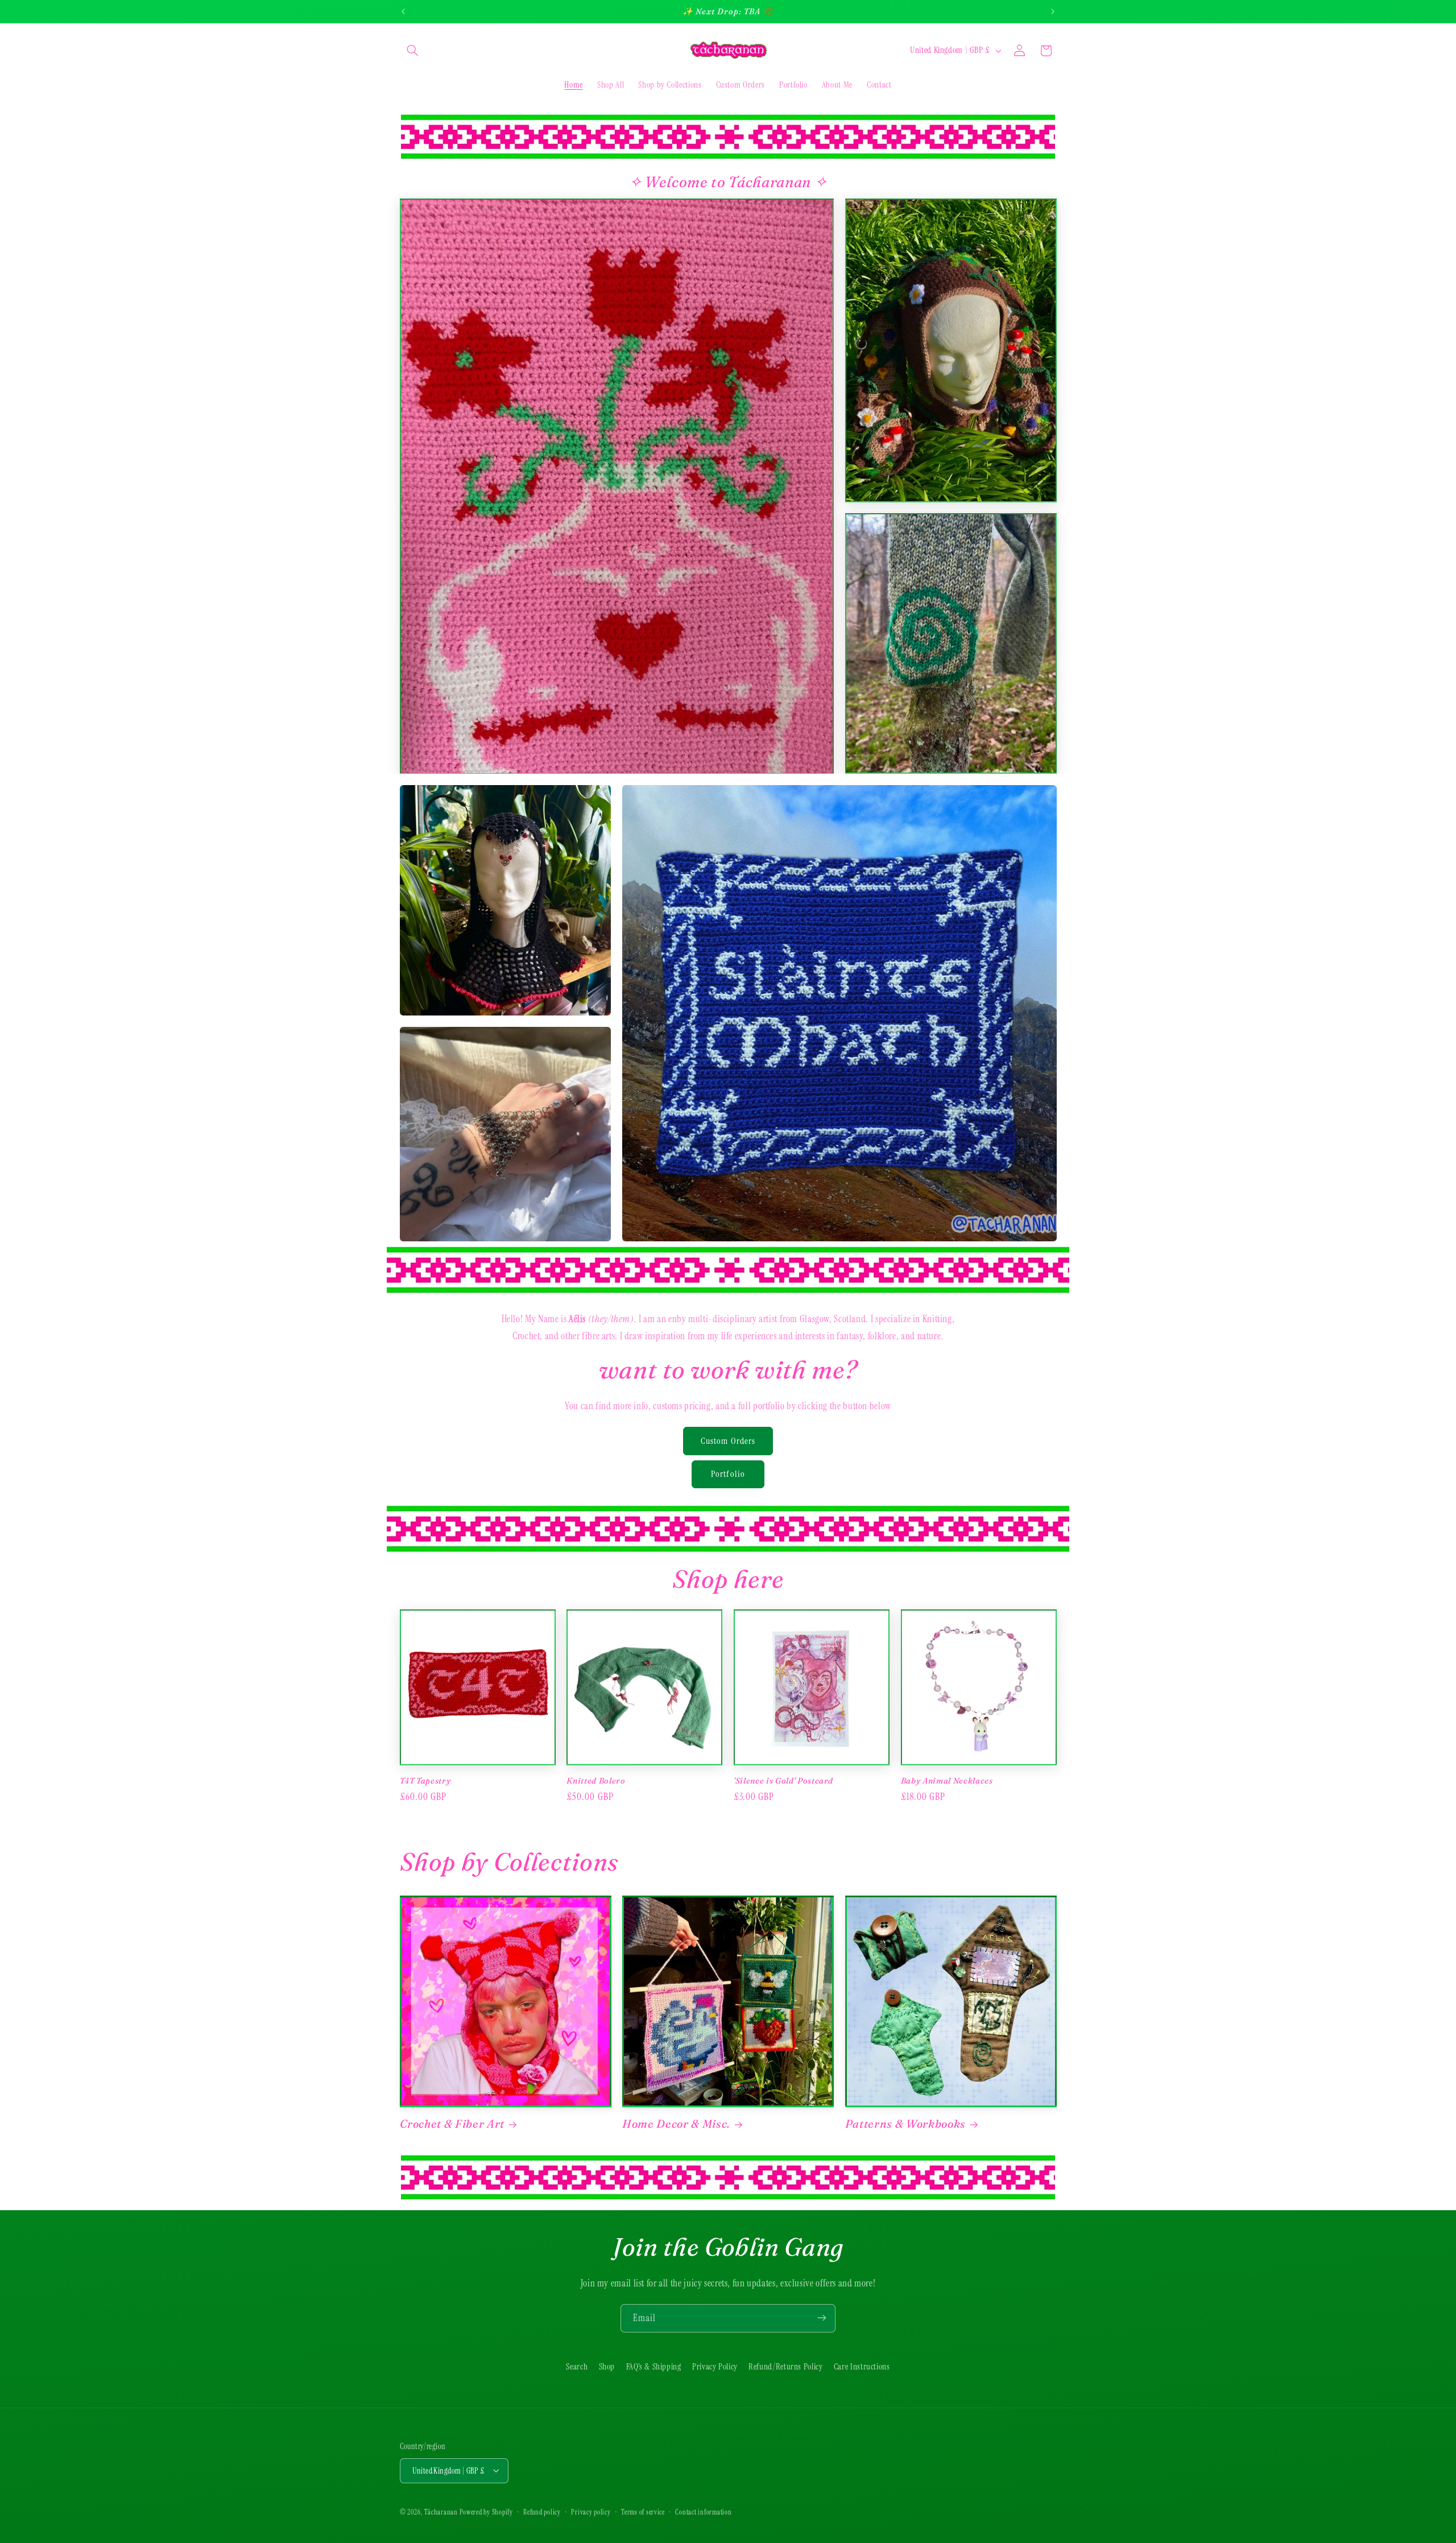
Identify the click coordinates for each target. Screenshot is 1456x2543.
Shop (607, 2367)
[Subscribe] (822, 2318)
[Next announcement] (1053, 11)
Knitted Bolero (596, 1780)
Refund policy (542, 2512)
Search (577, 2367)
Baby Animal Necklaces (947, 1780)
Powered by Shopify (486, 2512)
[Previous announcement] (403, 11)
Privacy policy (591, 2512)
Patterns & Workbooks (905, 2124)
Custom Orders (728, 1440)
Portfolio (728, 1474)
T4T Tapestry (425, 1780)
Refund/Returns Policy (785, 2367)
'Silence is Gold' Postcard (783, 1780)
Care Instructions (862, 2367)
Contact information (703, 2512)
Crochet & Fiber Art (452, 2124)
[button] (413, 51)
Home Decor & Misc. (676, 2124)
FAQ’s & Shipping (654, 2367)
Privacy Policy (715, 2367)
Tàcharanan (441, 2512)
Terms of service (643, 2512)
